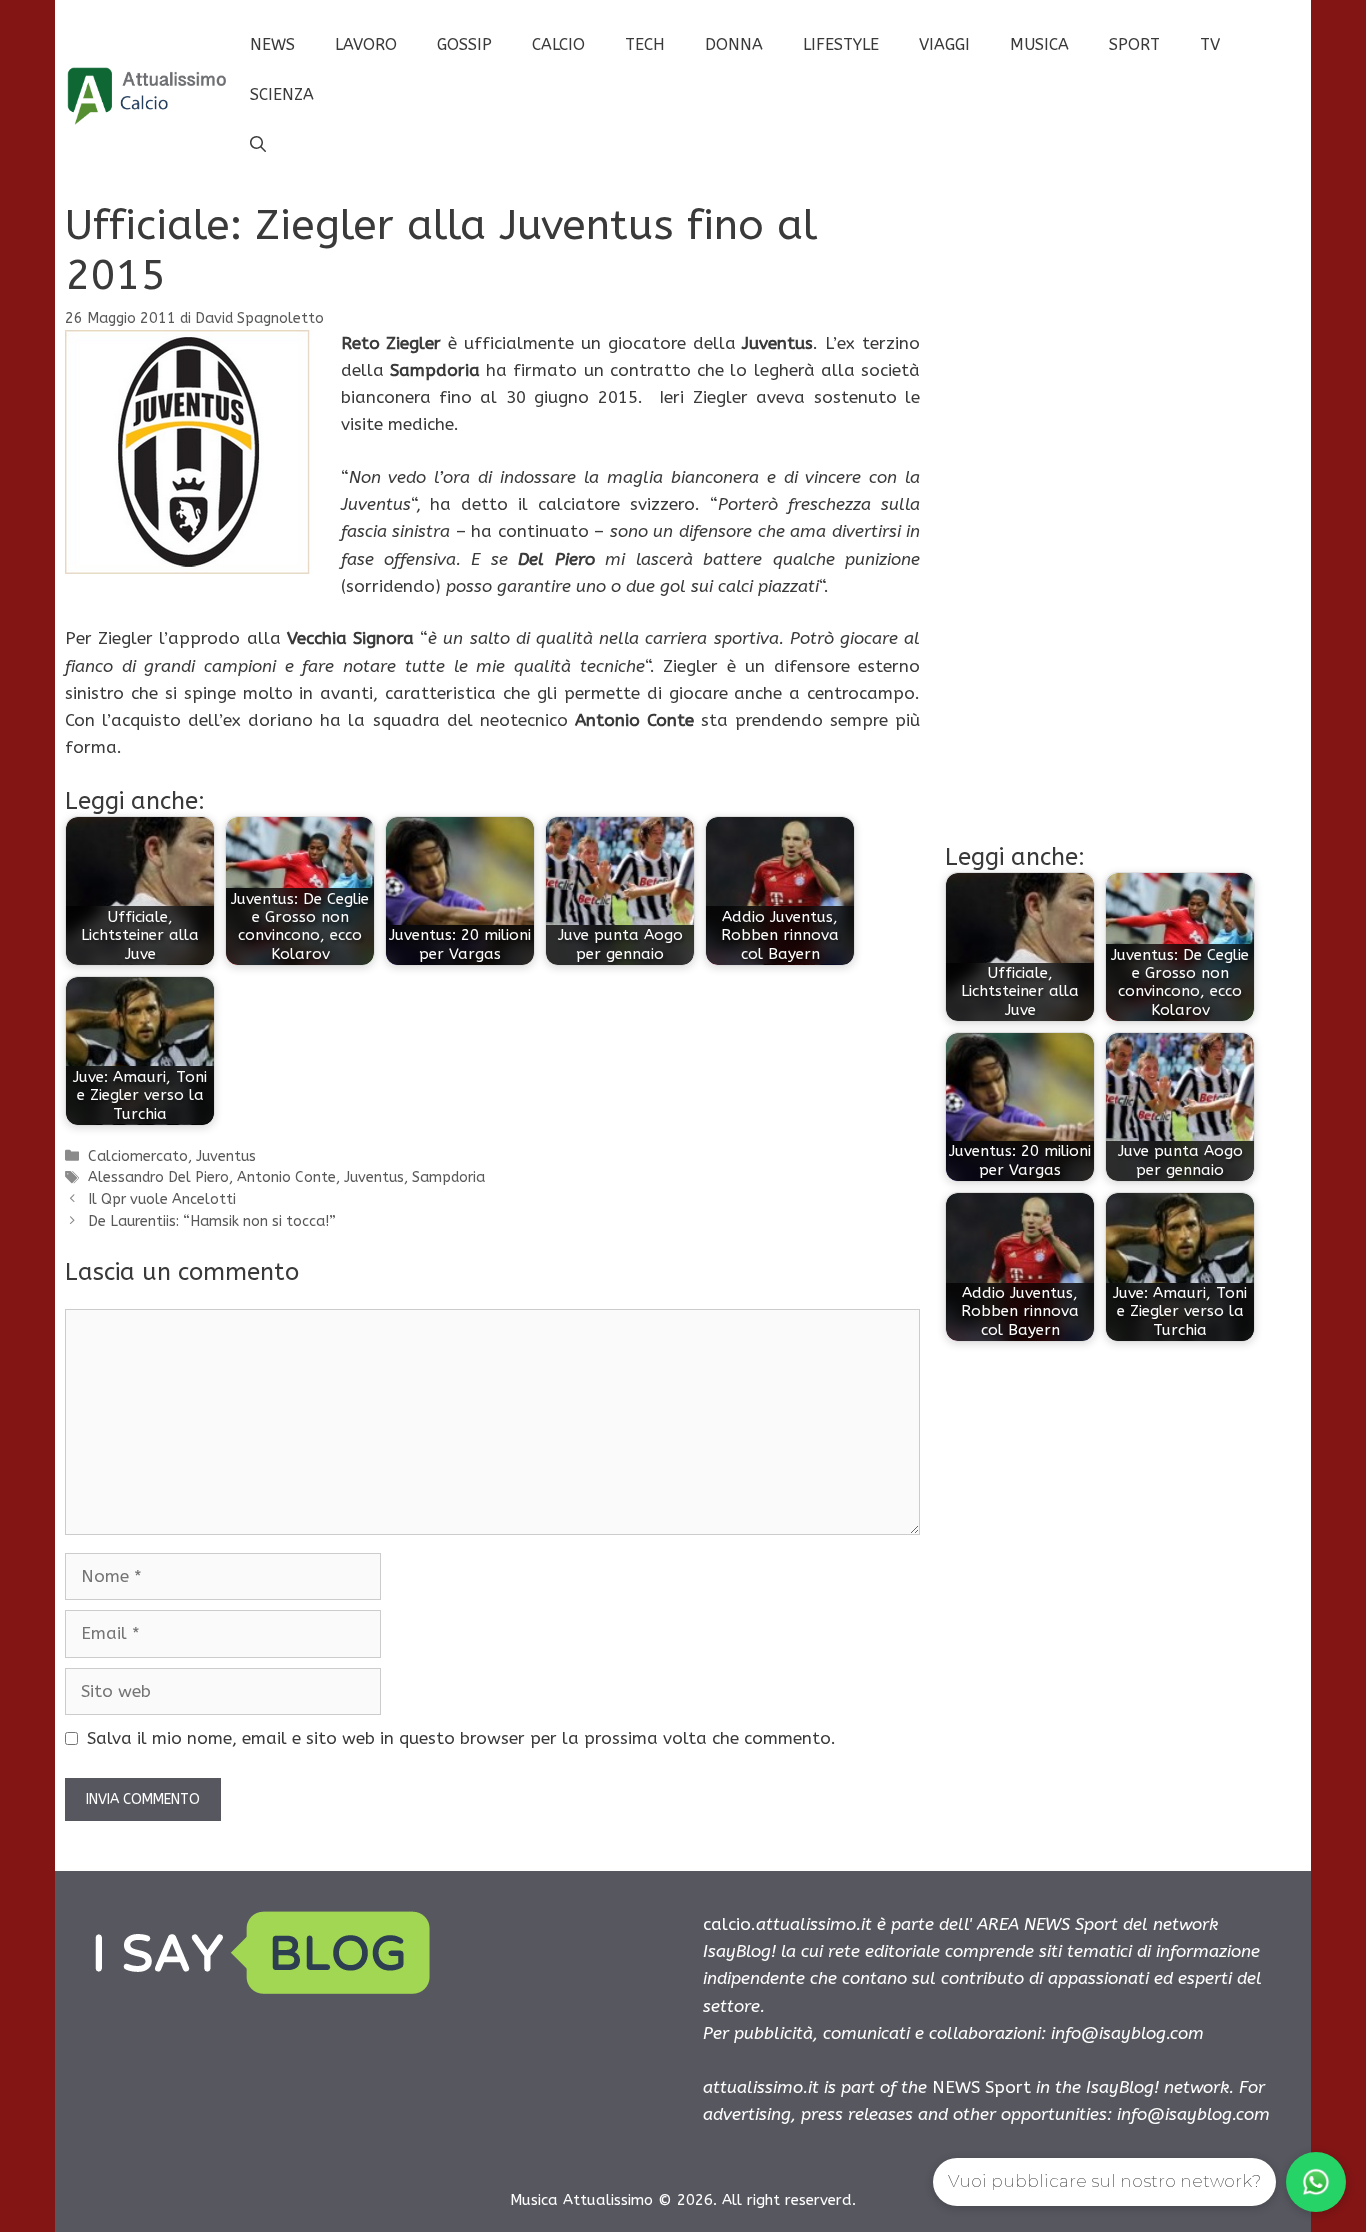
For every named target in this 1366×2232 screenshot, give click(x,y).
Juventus (226, 1156)
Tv (1210, 44)
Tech (645, 44)
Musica (1039, 44)
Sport (1134, 44)
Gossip (464, 44)
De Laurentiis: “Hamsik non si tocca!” (212, 1221)
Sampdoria (448, 1177)
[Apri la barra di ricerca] (258, 145)
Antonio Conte (286, 1177)
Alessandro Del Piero (158, 1177)
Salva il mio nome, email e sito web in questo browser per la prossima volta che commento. (461, 1738)
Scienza (282, 94)
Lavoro (366, 44)
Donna (734, 44)
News (272, 44)
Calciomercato (138, 1156)
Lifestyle (841, 44)
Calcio (558, 44)
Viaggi (944, 44)
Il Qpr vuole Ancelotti (162, 1199)
